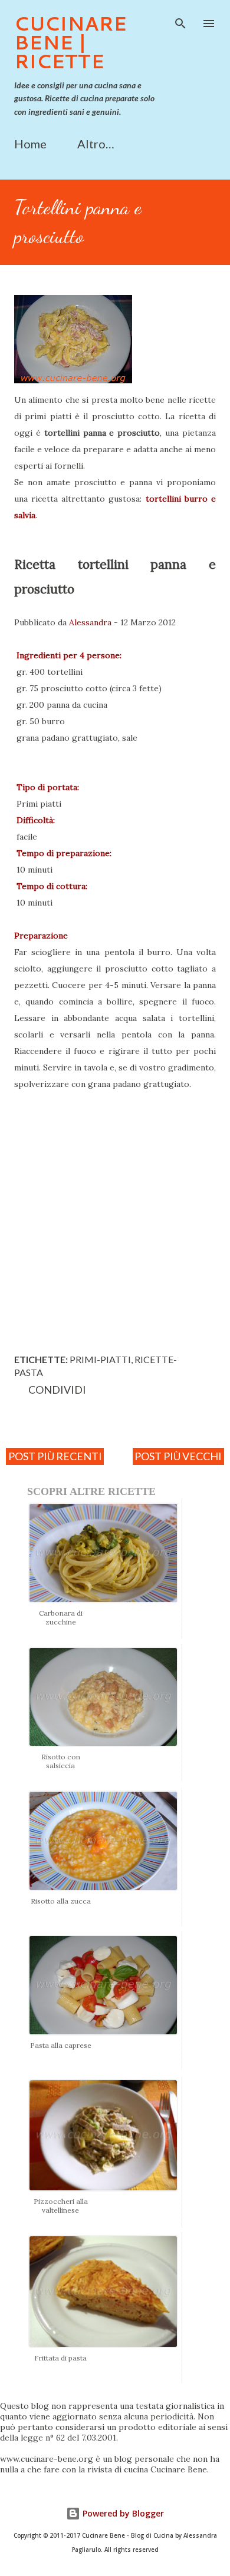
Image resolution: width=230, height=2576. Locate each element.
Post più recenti (55, 1456)
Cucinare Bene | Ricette (70, 42)
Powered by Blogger (122, 2513)
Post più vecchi (178, 1456)
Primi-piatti (100, 1359)
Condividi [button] (57, 1390)
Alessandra (90, 622)
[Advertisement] (115, 1219)
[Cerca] (180, 21)
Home (30, 144)
